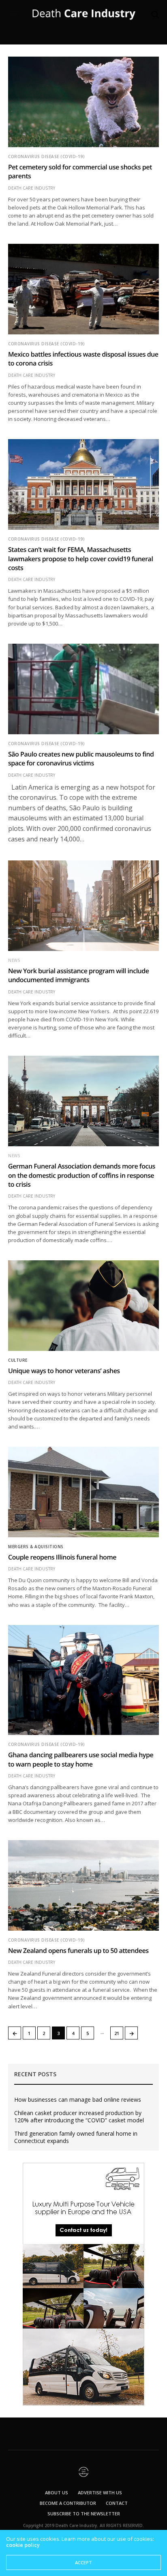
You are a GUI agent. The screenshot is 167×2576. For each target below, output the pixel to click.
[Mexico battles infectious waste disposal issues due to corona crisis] (83, 289)
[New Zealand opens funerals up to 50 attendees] (83, 1885)
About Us (57, 2493)
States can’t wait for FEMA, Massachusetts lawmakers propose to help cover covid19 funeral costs (80, 559)
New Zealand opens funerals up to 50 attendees (78, 1950)
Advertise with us (100, 2493)
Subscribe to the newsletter (84, 2514)
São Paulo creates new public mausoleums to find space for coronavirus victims (81, 759)
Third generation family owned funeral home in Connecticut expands (76, 2137)
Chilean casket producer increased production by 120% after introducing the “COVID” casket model (79, 2117)
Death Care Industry (32, 188)
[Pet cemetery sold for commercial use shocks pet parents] (83, 102)
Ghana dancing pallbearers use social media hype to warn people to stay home (81, 1759)
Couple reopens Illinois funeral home (62, 1557)
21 (117, 2033)
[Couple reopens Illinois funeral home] (83, 1492)
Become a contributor (68, 2503)
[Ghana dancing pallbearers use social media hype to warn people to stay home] (83, 1680)
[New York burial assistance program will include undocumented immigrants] (83, 906)
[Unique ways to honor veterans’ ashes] (83, 1306)
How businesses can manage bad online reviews (78, 2100)
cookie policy (23, 2545)
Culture (18, 1360)
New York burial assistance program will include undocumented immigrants (79, 975)
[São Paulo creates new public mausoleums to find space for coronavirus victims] (83, 689)
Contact (117, 2503)
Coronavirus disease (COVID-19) (46, 156)
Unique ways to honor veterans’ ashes (64, 1371)
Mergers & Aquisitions (36, 1547)
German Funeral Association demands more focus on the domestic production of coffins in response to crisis (82, 1175)
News (14, 960)
